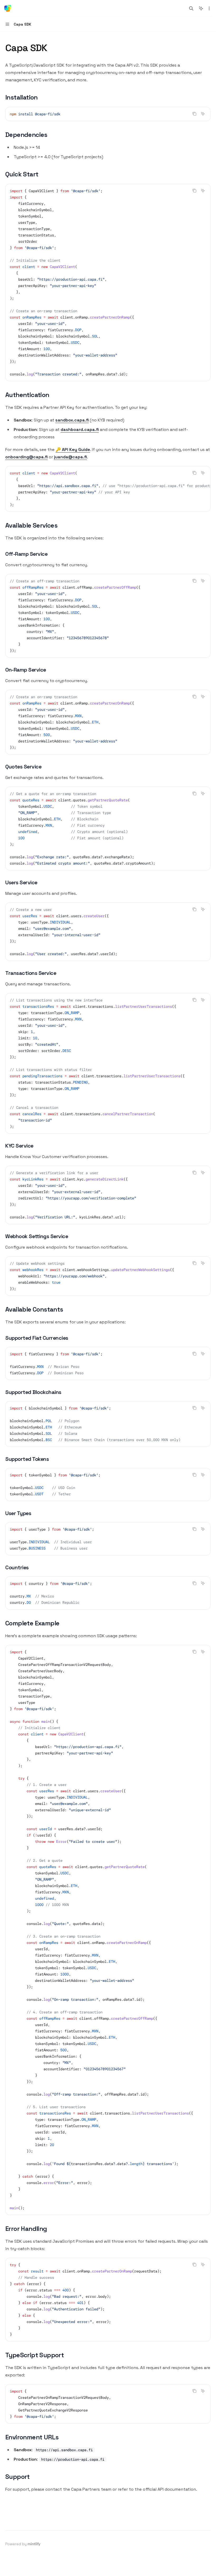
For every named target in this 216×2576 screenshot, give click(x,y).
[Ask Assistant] (203, 114)
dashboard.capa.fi (80, 430)
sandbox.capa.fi (72, 420)
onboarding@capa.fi (26, 457)
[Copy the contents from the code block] (194, 114)
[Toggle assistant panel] (201, 8)
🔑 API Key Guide (73, 450)
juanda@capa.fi (70, 457)
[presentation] (108, 489)
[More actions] (209, 8)
